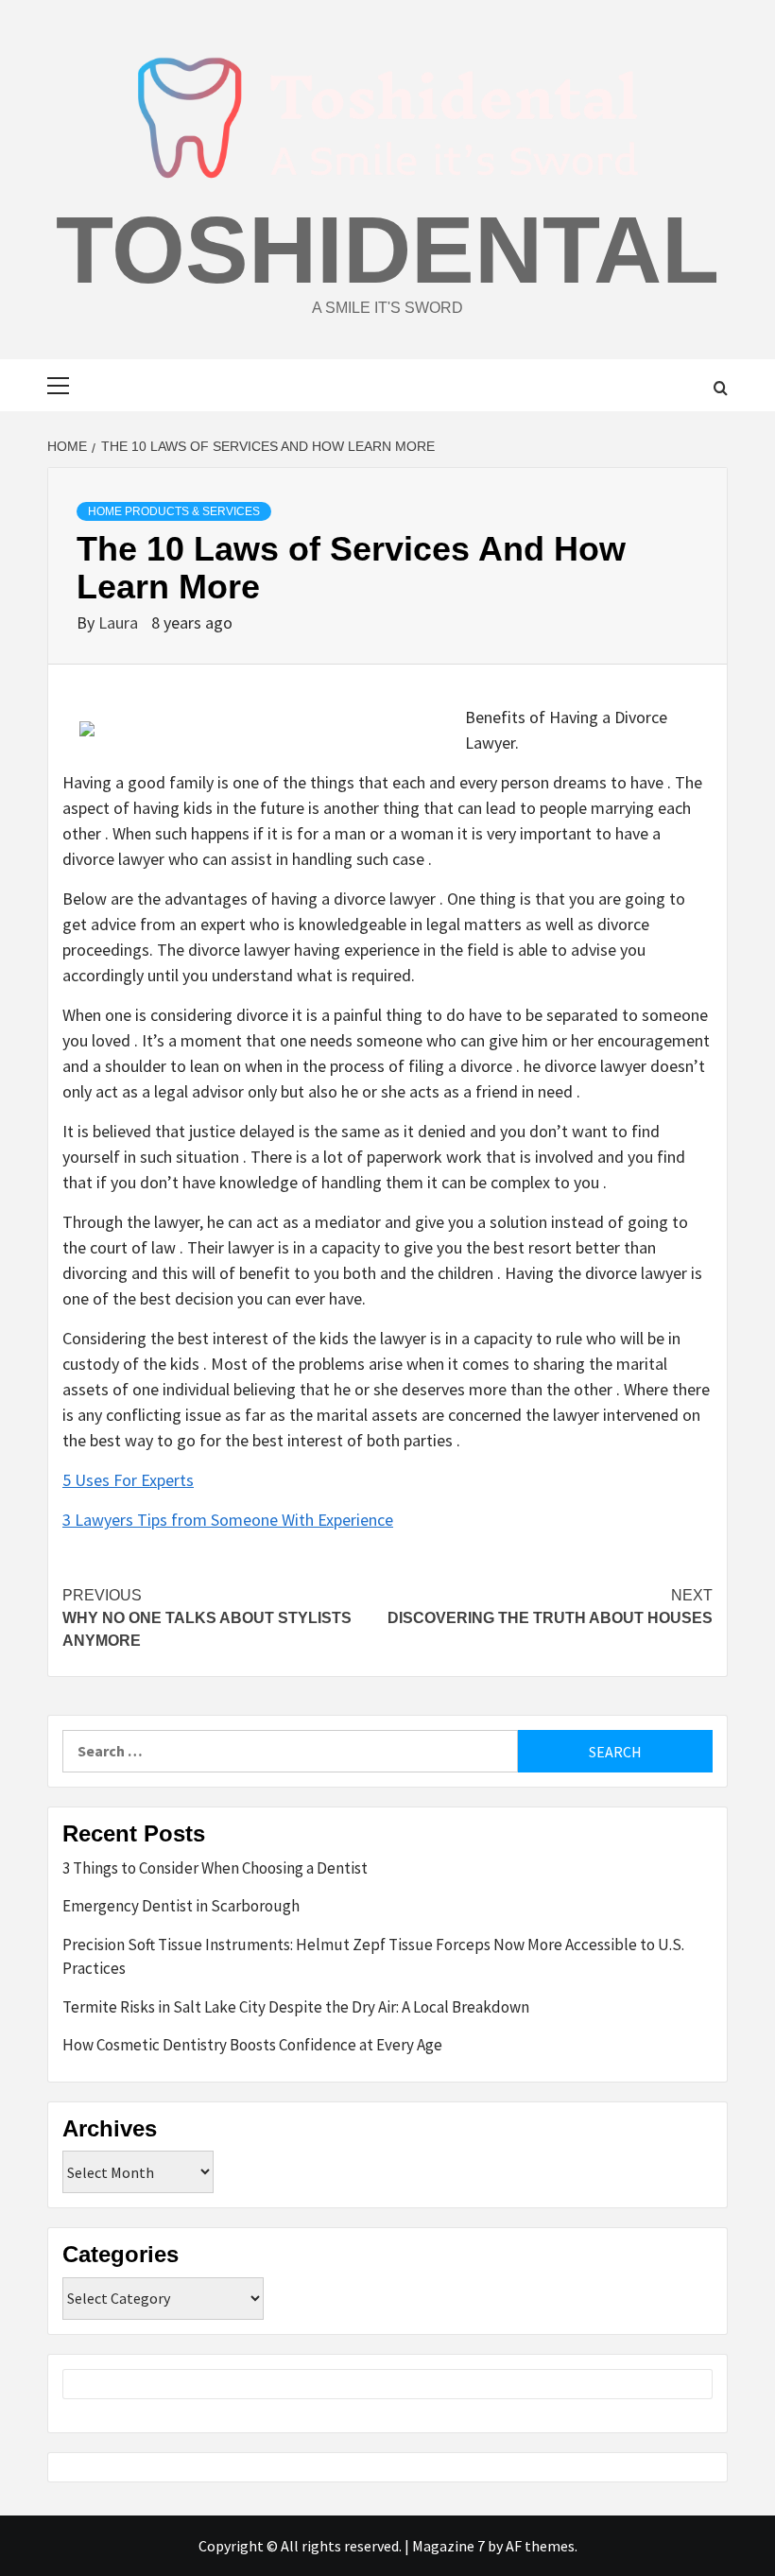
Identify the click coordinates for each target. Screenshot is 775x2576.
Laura (120, 622)
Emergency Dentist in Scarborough (181, 1906)
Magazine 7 (448, 2546)
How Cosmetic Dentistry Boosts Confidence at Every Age (252, 2045)
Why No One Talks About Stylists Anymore (207, 1618)
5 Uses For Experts (128, 1480)
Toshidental (387, 250)
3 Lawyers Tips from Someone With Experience (228, 1520)
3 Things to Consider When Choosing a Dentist (215, 1868)
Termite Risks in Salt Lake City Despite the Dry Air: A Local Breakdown (296, 2007)
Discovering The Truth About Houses (550, 1607)
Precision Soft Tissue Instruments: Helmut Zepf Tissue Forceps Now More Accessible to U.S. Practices (373, 1957)
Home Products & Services (174, 511)
